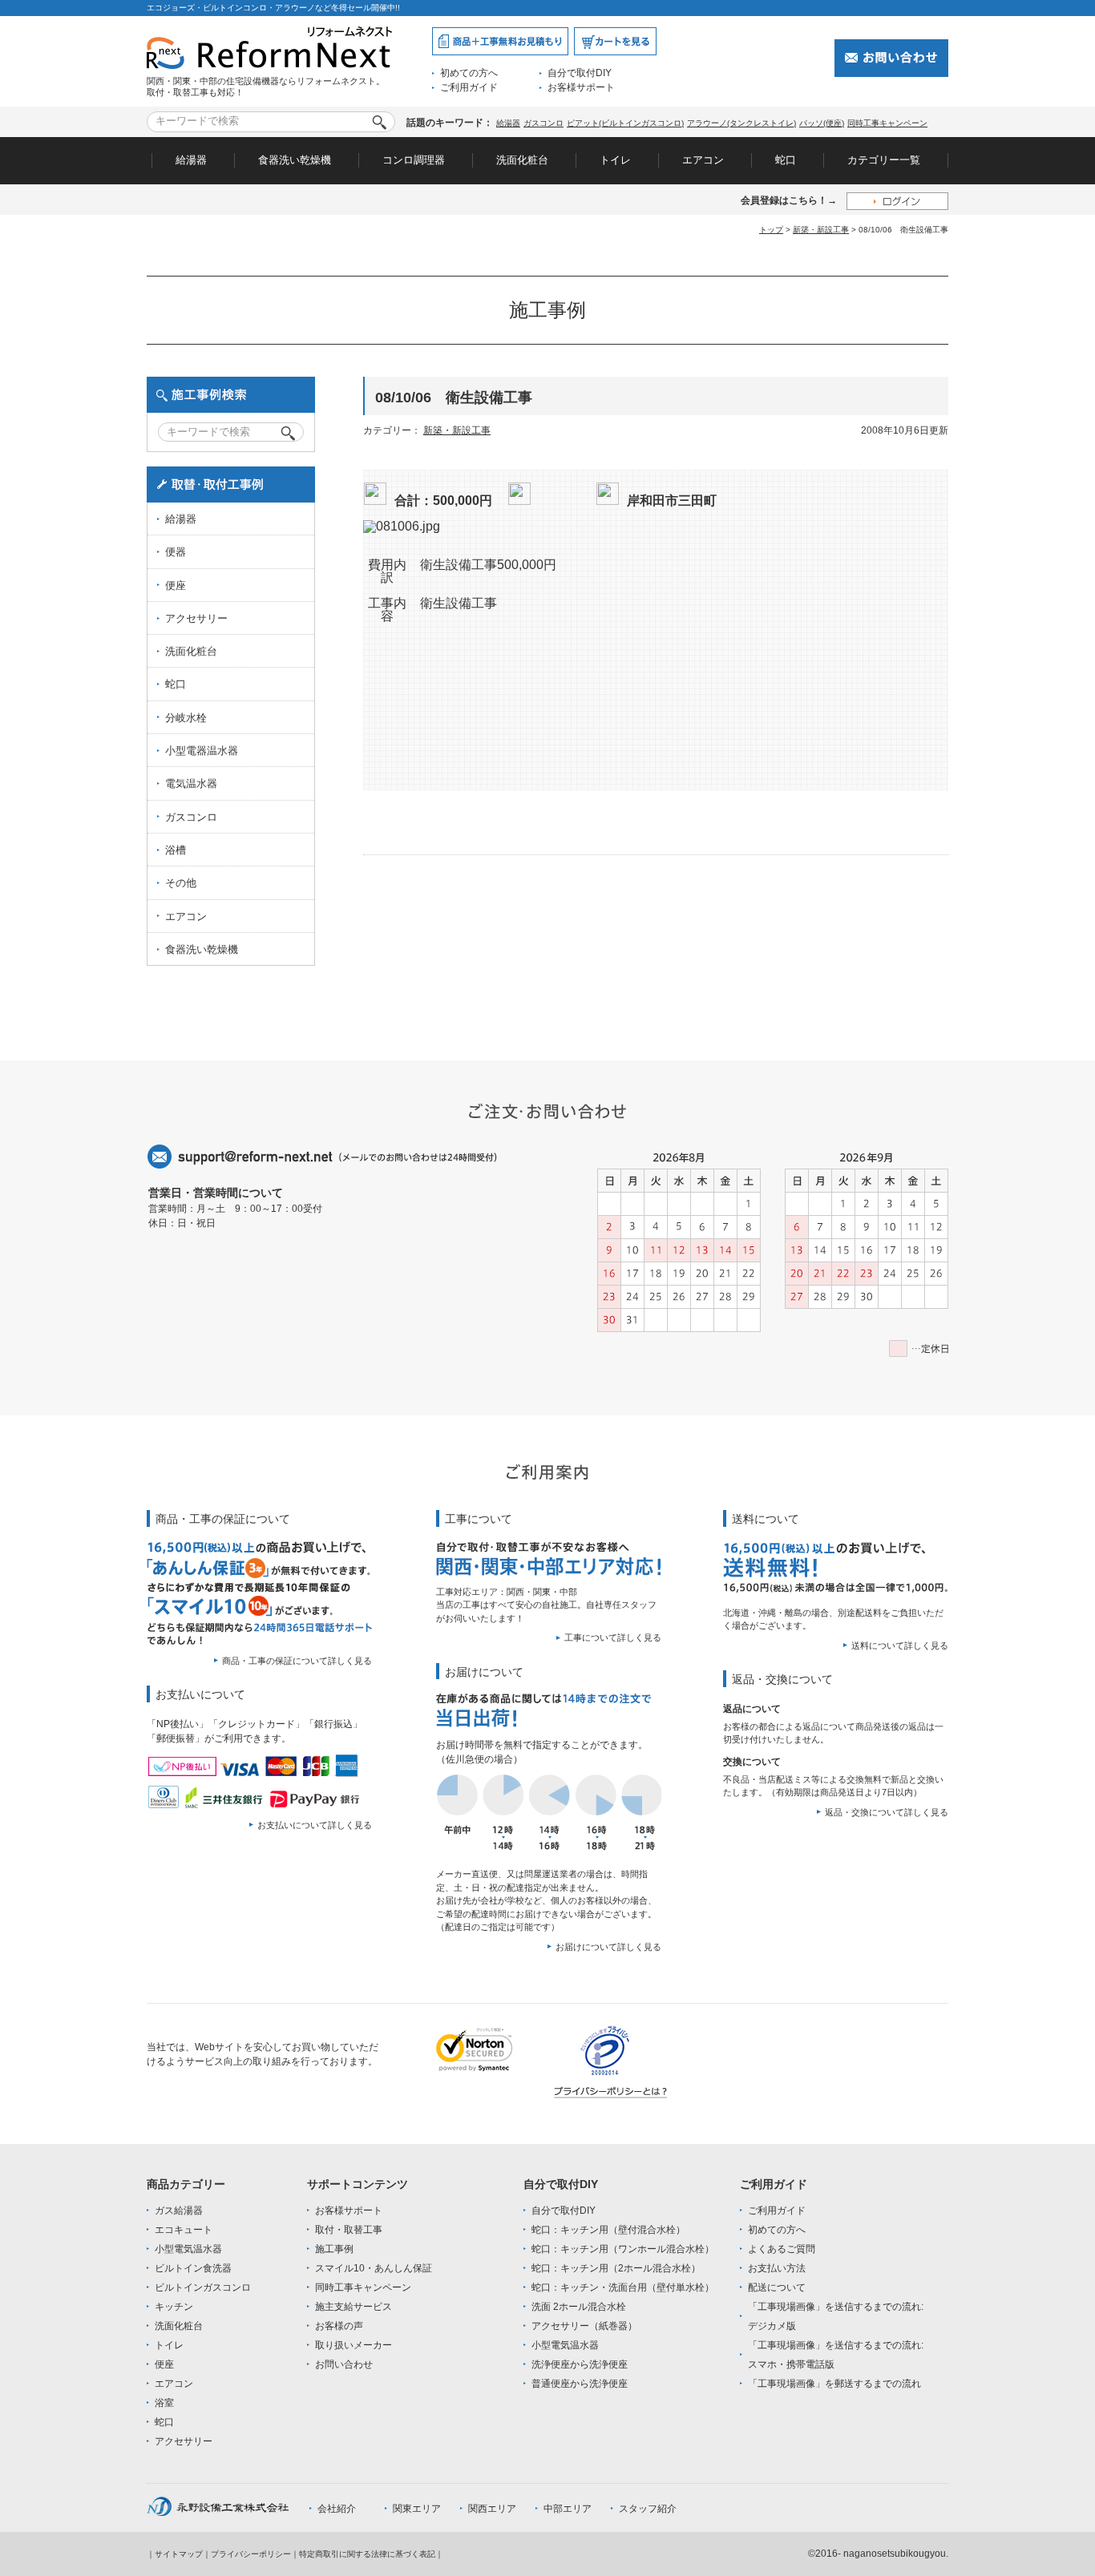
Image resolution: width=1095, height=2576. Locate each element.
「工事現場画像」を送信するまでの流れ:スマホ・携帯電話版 (836, 2355)
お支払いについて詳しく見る (315, 1825)
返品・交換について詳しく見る (887, 1812)
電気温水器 (191, 783)
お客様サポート (581, 87)
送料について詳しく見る (900, 1645)
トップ (771, 230)
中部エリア (568, 2509)
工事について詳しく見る (613, 1637)
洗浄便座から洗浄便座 (580, 2364)
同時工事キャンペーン (887, 123)
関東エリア (417, 2509)
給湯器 (508, 123)
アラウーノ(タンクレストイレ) (741, 123)
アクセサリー (196, 618)
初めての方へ (469, 73)
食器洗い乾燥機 (295, 160)
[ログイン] (897, 201)
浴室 (164, 2403)
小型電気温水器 (188, 2249)
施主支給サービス (354, 2307)
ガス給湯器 (179, 2211)
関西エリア (492, 2509)
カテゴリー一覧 (884, 160)
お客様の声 (339, 2326)
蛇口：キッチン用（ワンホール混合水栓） (623, 2249)
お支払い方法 (777, 2268)
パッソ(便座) (822, 123)
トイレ (615, 160)
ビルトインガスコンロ (203, 2287)
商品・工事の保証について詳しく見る (297, 1661)
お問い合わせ (344, 2364)
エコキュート (184, 2230)
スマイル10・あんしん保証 (374, 2268)
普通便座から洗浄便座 (580, 2384)
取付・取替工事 (349, 2230)
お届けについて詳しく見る (608, 1947)
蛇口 (786, 160)
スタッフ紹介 (648, 2509)
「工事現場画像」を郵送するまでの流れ (834, 2384)
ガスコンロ (543, 123)
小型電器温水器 (202, 751)
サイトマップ (179, 2554)
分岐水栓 (186, 718)
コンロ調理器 (414, 160)
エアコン (703, 160)
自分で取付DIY (580, 73)
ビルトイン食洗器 (193, 2268)
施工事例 (334, 2249)
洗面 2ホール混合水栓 (579, 2307)
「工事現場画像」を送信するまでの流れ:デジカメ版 (836, 2316)
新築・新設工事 (821, 230)
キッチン (174, 2307)
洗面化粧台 (522, 160)
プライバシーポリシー (251, 2554)
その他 (181, 883)
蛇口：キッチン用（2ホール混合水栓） (616, 2268)
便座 (176, 585)
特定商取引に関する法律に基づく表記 (367, 2554)
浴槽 (176, 850)
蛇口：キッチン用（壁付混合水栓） (608, 2230)
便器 (176, 552)
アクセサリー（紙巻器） (584, 2326)
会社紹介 (337, 2509)
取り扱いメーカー (354, 2345)
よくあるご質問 (782, 2249)
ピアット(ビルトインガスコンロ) (625, 123)
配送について (777, 2287)
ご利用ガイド (469, 87)
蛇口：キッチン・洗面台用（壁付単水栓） (623, 2287)
